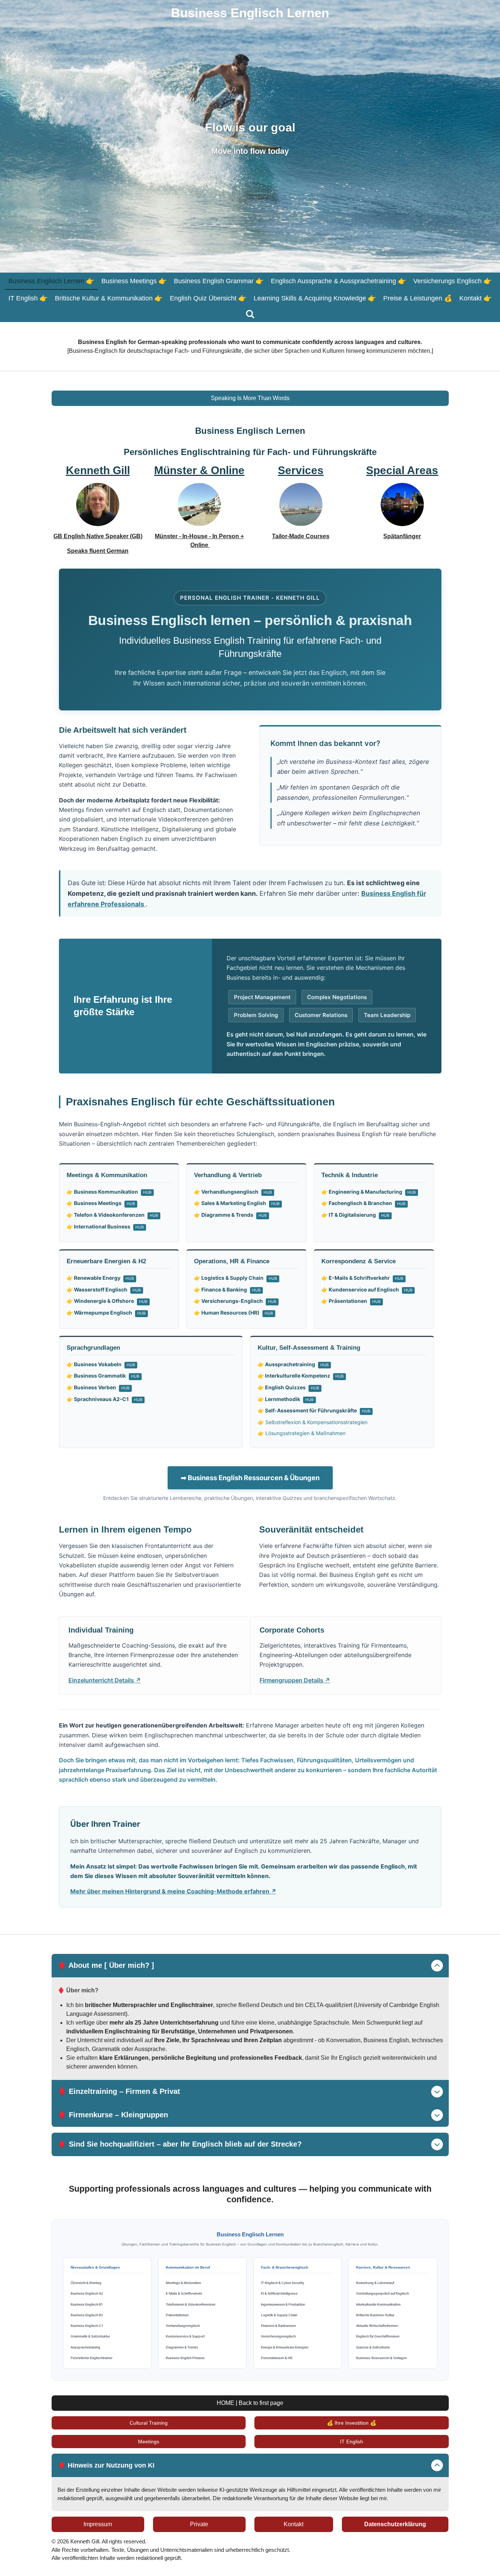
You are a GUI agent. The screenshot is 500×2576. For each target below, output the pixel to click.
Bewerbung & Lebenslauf (375, 2283)
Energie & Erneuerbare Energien (285, 2347)
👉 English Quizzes (288, 1387)
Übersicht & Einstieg (86, 2283)
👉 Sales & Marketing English (237, 1203)
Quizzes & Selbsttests (373, 2347)
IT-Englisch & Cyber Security (283, 2283)
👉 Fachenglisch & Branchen (363, 1203)
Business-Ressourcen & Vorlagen (381, 2358)
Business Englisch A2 (87, 2293)
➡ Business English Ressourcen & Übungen (250, 1478)
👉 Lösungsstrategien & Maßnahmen (302, 1433)
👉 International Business (105, 1226)
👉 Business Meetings (101, 1203)
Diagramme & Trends (182, 2347)
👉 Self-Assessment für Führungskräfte (314, 1410)
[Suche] (250, 315)
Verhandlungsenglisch (183, 2326)
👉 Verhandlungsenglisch (233, 1192)
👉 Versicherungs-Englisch (235, 1301)
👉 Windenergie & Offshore (107, 1301)
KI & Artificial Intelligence (279, 2293)
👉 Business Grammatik (103, 1376)
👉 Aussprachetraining (293, 1364)
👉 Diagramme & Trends (230, 1215)
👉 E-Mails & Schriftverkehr (362, 1278)
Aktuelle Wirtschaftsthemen (377, 2326)
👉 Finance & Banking (227, 1289)
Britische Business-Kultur (375, 2315)
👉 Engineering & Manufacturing (369, 1192)
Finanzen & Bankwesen (278, 2326)
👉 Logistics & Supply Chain (236, 1278)
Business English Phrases (185, 2358)
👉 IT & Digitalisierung (355, 1215)
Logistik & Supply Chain (279, 2315)
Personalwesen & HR (277, 2358)
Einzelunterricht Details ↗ (105, 1680)
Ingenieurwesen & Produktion (283, 2304)
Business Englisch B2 (87, 2315)
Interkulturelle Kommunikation (378, 2304)
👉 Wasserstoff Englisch (104, 1289)
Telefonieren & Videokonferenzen (191, 2304)
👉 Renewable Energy (100, 1278)
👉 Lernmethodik (286, 1399)
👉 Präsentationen (351, 1301)
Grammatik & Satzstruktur (90, 2336)
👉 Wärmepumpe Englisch (106, 1313)
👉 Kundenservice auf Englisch (367, 1289)
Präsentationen (177, 2315)
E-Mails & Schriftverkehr (184, 2293)
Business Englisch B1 (87, 2304)
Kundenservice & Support (185, 2336)
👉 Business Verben (98, 1387)
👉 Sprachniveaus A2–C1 (105, 1399)
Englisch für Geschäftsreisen (378, 2336)
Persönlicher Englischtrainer (92, 2358)
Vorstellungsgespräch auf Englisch (383, 2293)
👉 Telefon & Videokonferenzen (112, 1215)
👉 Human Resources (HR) (234, 1313)
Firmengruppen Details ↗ (295, 1680)
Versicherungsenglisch (278, 2336)
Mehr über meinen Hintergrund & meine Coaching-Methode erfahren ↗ (173, 1891)
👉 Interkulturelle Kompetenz (301, 1376)
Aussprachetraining (85, 2347)
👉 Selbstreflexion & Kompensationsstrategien (313, 1422)
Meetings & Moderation (183, 2283)
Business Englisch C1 (87, 2326)
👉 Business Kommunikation (109, 1192)
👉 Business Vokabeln (101, 1364)
